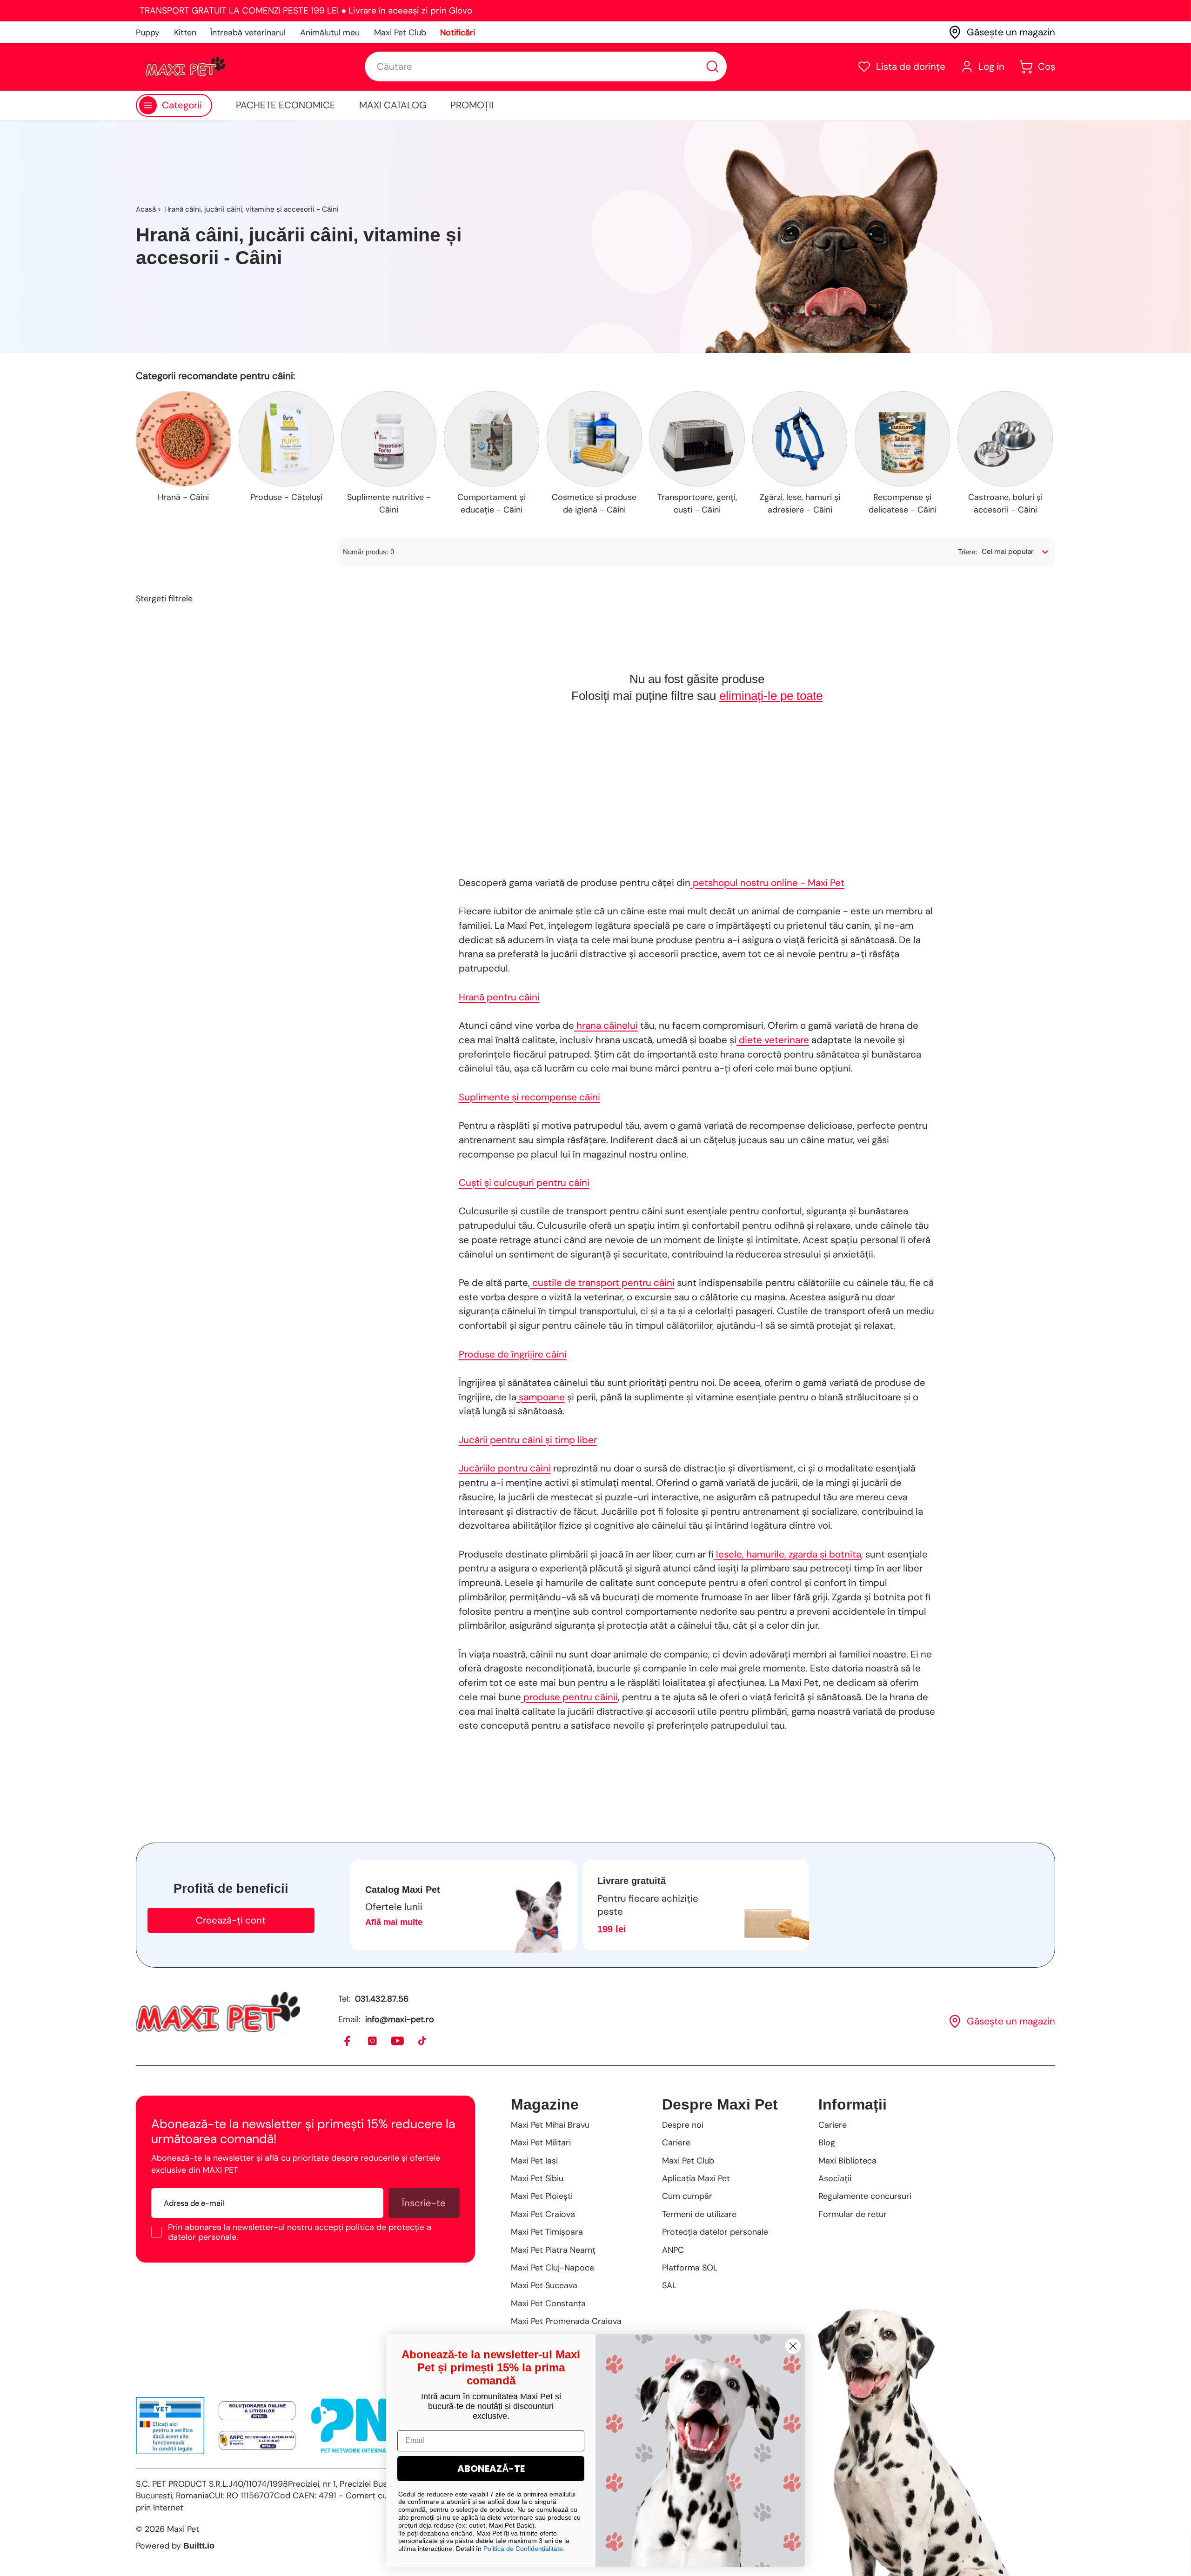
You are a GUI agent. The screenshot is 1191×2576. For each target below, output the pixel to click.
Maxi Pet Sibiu (537, 2178)
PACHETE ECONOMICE (286, 105)
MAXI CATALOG (393, 105)
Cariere (676, 2143)
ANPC (673, 2250)
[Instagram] (373, 2041)
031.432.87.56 (382, 1999)
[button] (901, 67)
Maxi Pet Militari (541, 2143)
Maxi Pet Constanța (548, 2303)
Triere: (967, 552)
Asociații (835, 2178)
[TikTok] (423, 2041)
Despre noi (683, 2125)
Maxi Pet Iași (534, 2161)
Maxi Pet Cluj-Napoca (552, 2268)
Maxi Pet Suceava (544, 2285)
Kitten (185, 33)
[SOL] (257, 2411)
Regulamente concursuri (865, 2196)
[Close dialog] (793, 2346)
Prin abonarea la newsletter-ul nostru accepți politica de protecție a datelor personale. (300, 2232)
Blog (827, 2143)
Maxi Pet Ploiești (542, 2196)
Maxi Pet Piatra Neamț (553, 2250)
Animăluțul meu (330, 33)
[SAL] (257, 2440)
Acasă (146, 209)
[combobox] (546, 67)
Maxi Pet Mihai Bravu (550, 2125)
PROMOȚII (472, 105)
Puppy (148, 33)
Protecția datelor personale (715, 2232)
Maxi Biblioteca (847, 2161)
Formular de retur (853, 2214)
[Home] (218, 2012)
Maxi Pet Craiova (543, 2214)
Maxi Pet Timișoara (547, 2232)
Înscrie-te (424, 2203)
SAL (669, 2285)
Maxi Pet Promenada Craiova (566, 2321)
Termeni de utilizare (699, 2214)
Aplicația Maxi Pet (696, 2178)
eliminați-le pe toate (771, 696)
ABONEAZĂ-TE (491, 2469)
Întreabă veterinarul (248, 33)
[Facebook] (348, 2041)
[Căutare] (713, 67)
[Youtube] (398, 2041)
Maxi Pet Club (400, 33)
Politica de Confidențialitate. (524, 2549)
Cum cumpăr (687, 2196)
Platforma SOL (690, 2268)
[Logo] (185, 67)
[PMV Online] (170, 2426)
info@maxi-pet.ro (400, 2019)
